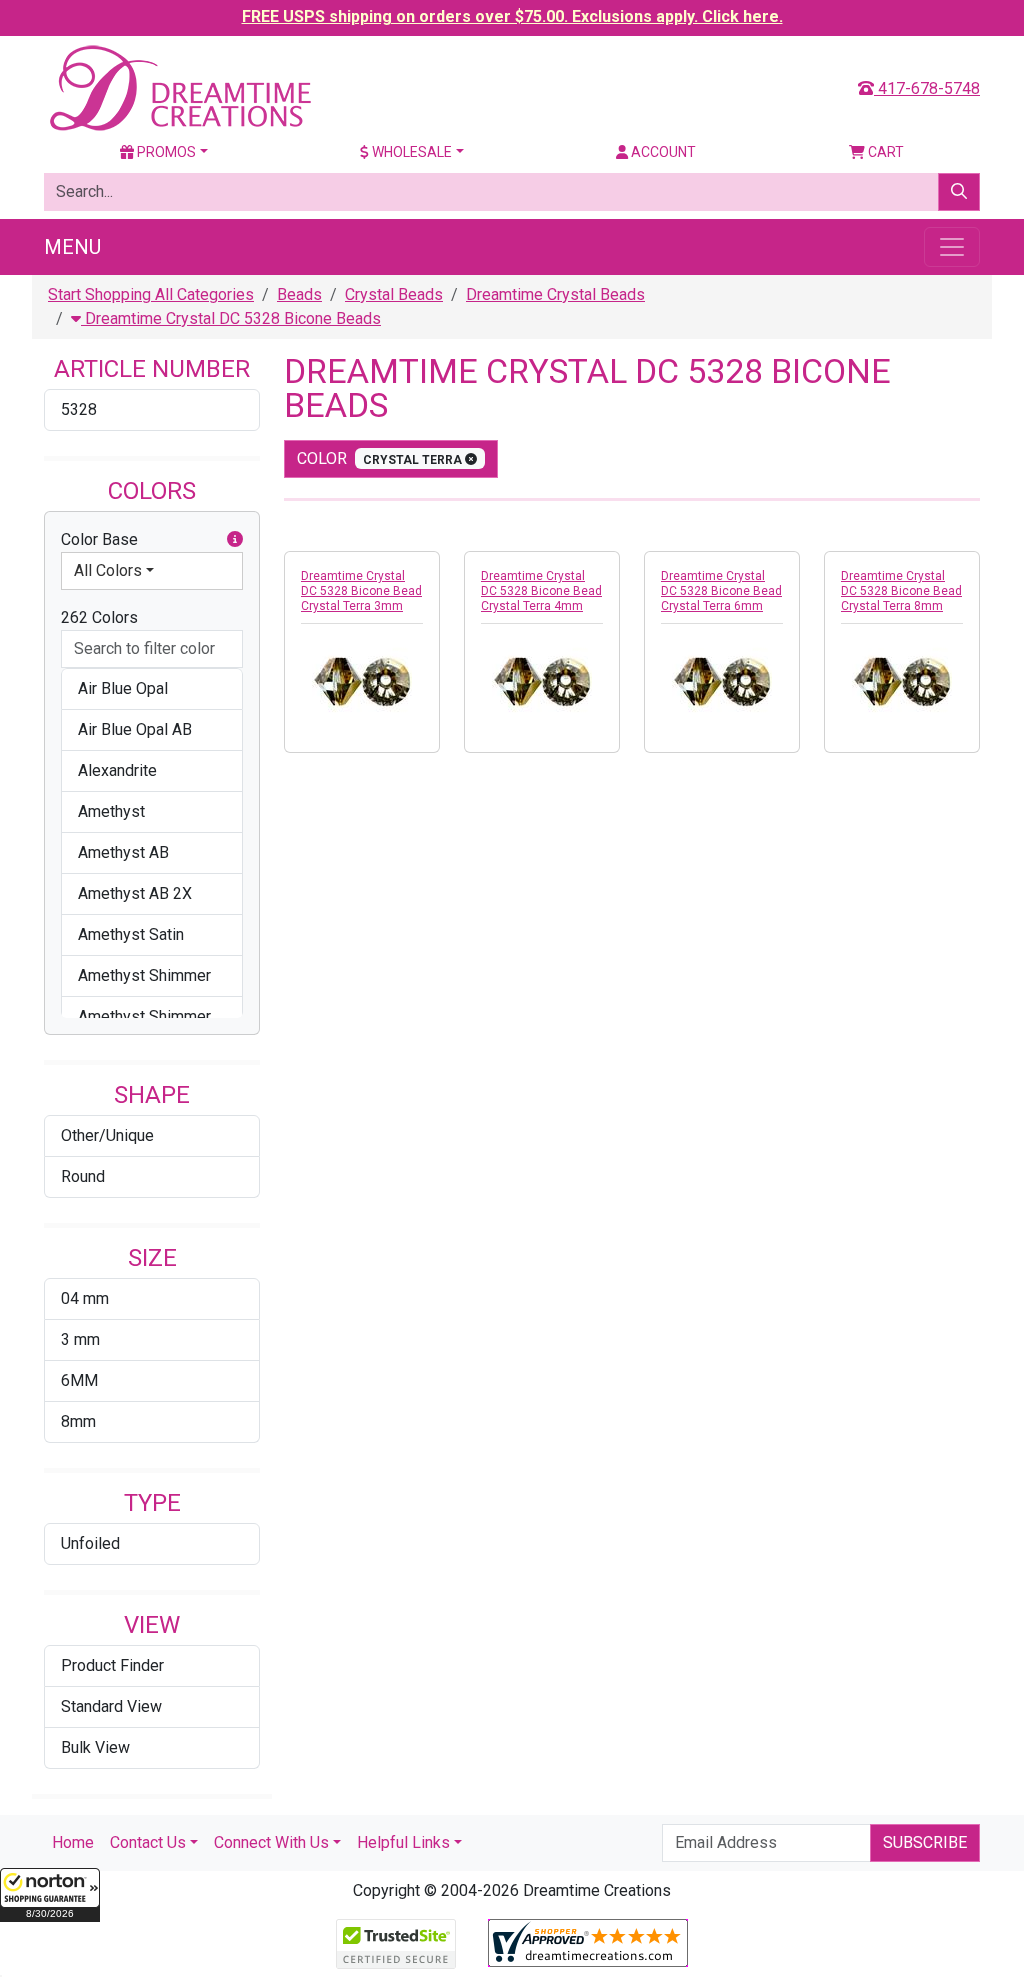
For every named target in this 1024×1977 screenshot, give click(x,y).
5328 (79, 409)
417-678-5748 (927, 88)
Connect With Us (271, 1842)
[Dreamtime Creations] (179, 87)
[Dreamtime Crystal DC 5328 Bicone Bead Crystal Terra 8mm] (902, 682)
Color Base (99, 539)
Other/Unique (107, 1135)
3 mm (80, 1339)
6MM (79, 1380)
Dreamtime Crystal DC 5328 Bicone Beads (231, 318)
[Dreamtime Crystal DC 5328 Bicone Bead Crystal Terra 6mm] (722, 682)
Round (83, 1176)
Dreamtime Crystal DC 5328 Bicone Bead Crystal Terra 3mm (361, 591)
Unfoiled (90, 1543)
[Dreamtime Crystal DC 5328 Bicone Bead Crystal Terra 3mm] (362, 682)
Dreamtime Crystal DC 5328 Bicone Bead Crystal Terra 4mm (541, 591)
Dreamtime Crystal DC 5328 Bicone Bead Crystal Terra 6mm (721, 591)
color (381, 458)
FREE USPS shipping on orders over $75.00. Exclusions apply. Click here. (512, 16)
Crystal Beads (394, 294)
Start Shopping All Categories (151, 294)
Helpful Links (403, 1842)
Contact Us (148, 1842)
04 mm (85, 1298)
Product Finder (112, 1665)
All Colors (108, 570)
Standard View (111, 1706)
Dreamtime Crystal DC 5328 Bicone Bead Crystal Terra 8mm (901, 591)
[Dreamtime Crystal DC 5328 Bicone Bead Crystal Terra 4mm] (542, 682)
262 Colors (99, 617)
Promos (165, 152)
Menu (72, 247)
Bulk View (95, 1747)
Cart (884, 152)
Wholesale (410, 152)
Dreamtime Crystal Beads (555, 294)
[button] (50, 1895)
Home (73, 1842)
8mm (78, 1421)
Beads (299, 294)
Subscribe (925, 1842)
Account (662, 152)
